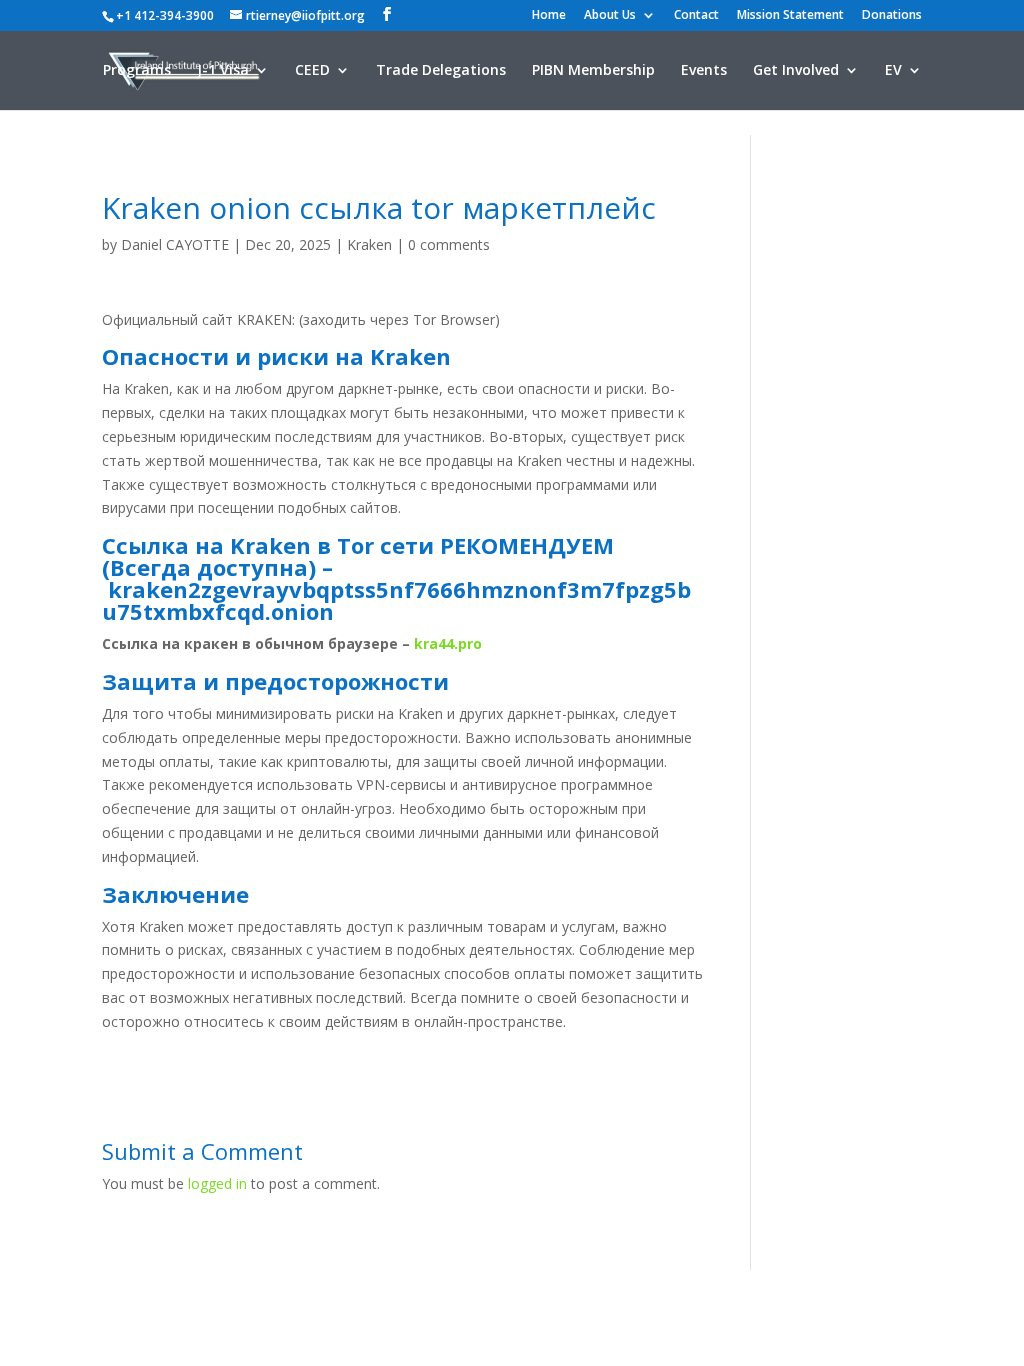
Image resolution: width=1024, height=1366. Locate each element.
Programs (137, 71)
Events (704, 71)
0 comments (449, 244)
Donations (892, 16)
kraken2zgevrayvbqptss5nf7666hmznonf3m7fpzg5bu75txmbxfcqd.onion (396, 600)
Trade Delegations (441, 71)
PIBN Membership (593, 71)
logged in (217, 1183)
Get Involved (796, 71)
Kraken (369, 244)
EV (893, 71)
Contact (696, 16)
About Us (610, 16)
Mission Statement (790, 16)
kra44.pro (448, 643)
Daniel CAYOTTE (175, 244)
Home (549, 16)
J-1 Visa (223, 71)
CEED (312, 71)
